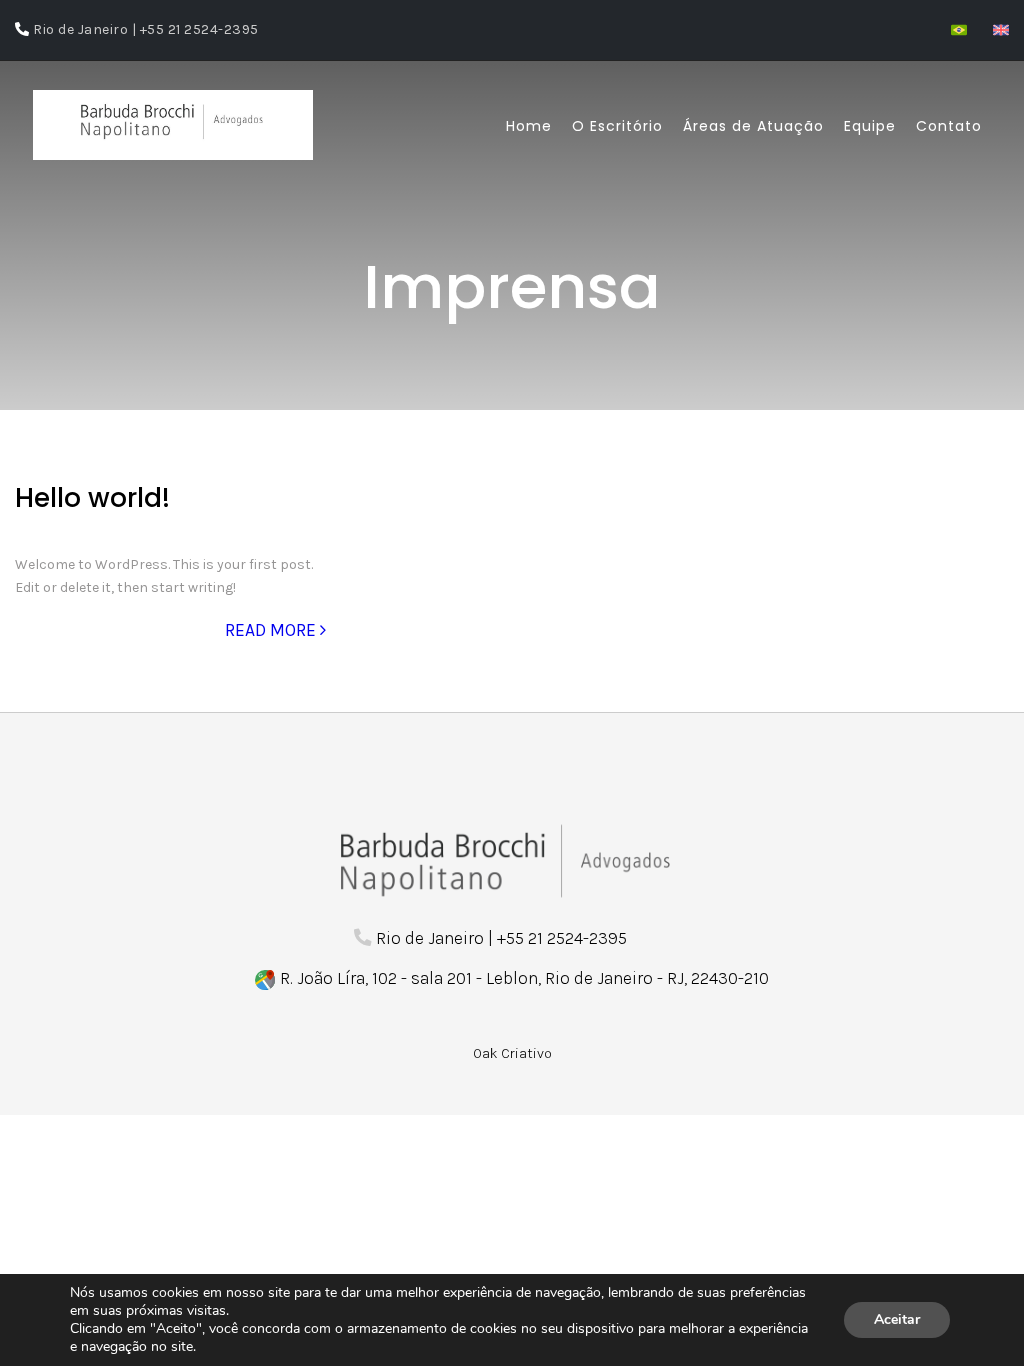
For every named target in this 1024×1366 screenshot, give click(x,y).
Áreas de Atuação (753, 126)
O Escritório (617, 126)
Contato (949, 126)
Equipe (870, 126)
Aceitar (897, 1319)
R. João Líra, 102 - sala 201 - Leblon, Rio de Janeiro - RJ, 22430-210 (524, 978)
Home (529, 126)
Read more (272, 630)
